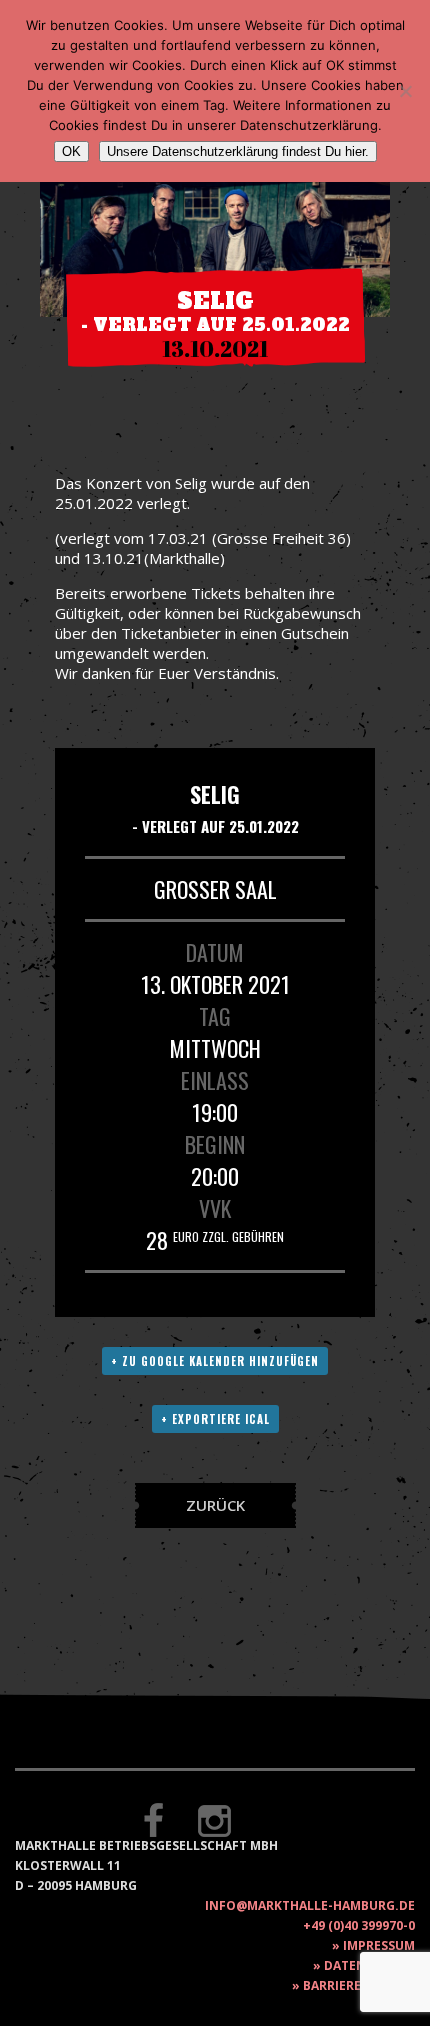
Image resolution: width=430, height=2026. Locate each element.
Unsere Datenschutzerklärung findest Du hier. (238, 151)
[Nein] (405, 91)
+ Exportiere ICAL (215, 1419)
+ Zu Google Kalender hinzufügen (215, 1361)
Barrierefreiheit (359, 1985)
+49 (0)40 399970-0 (359, 1925)
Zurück (215, 1505)
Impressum (379, 1945)
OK (71, 151)
